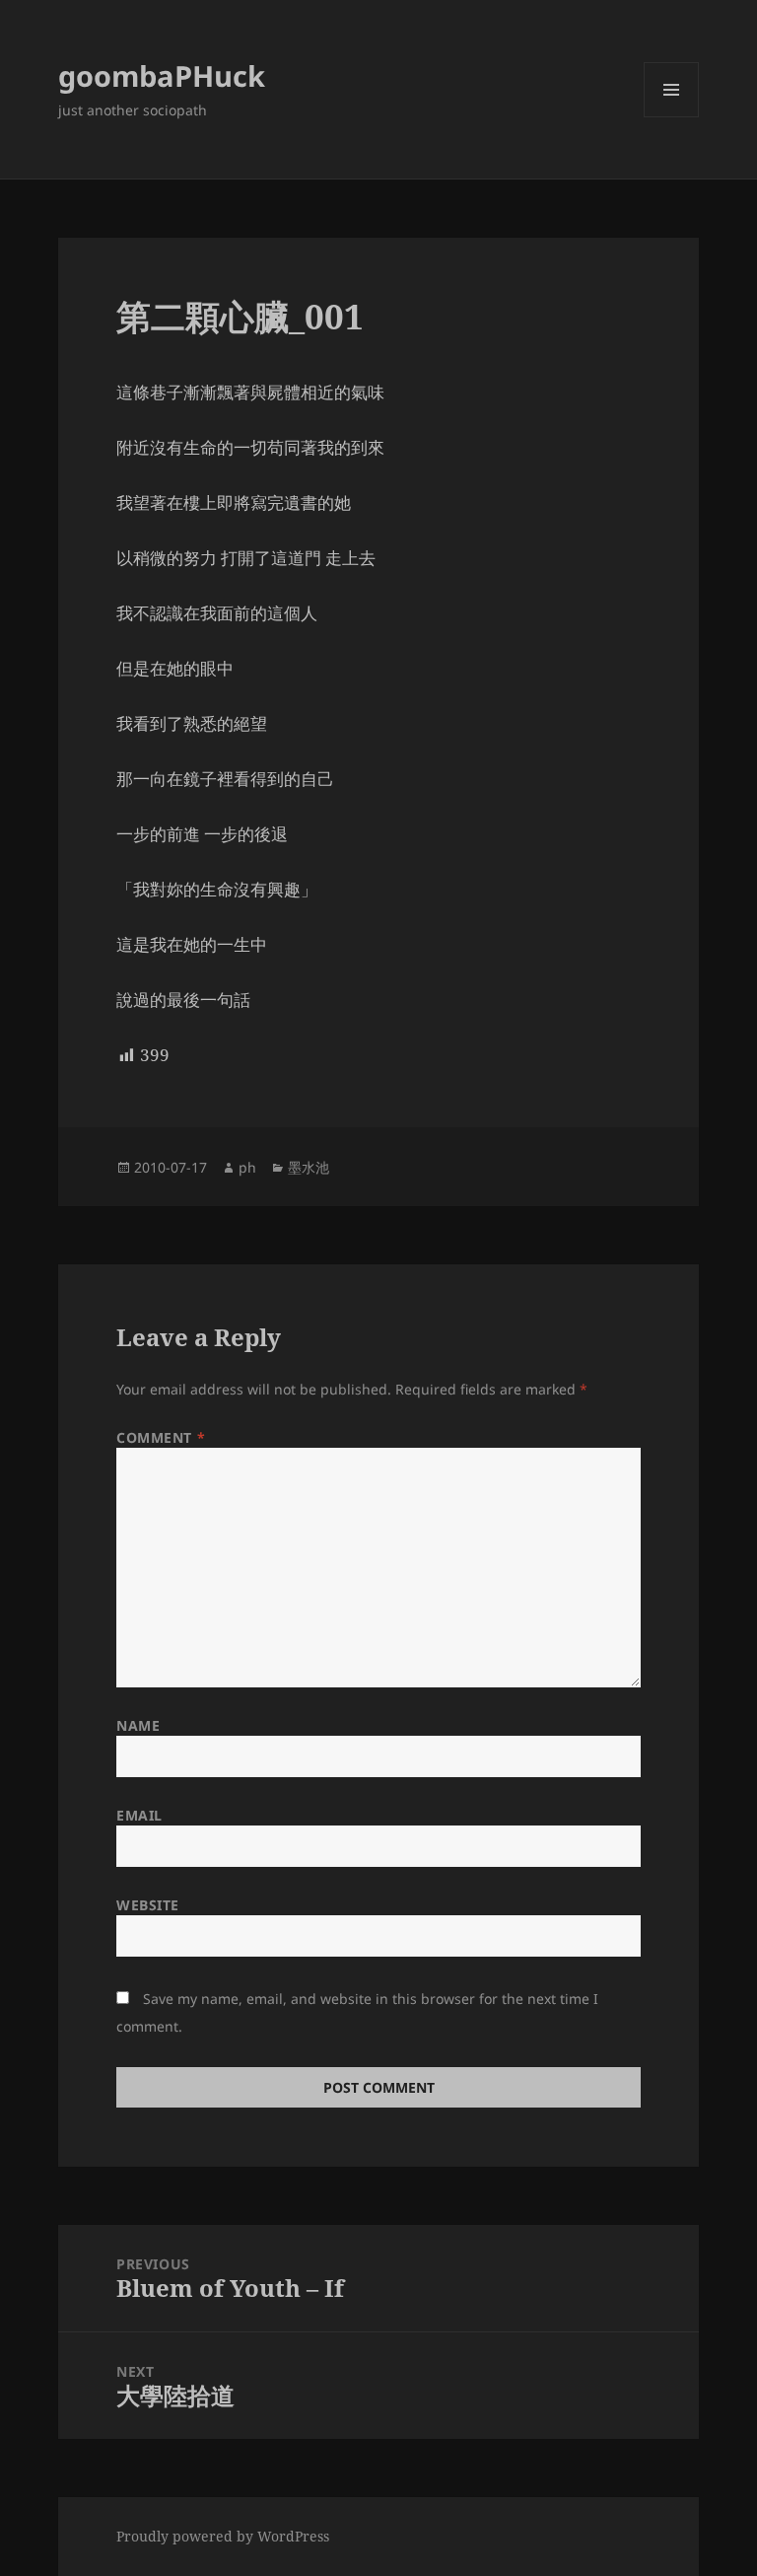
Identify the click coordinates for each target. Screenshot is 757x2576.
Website (148, 1905)
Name (138, 1725)
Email (139, 1815)
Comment (161, 1437)
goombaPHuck (162, 75)
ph (247, 1167)
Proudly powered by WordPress (223, 2536)
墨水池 (309, 1167)
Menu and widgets (672, 117)
